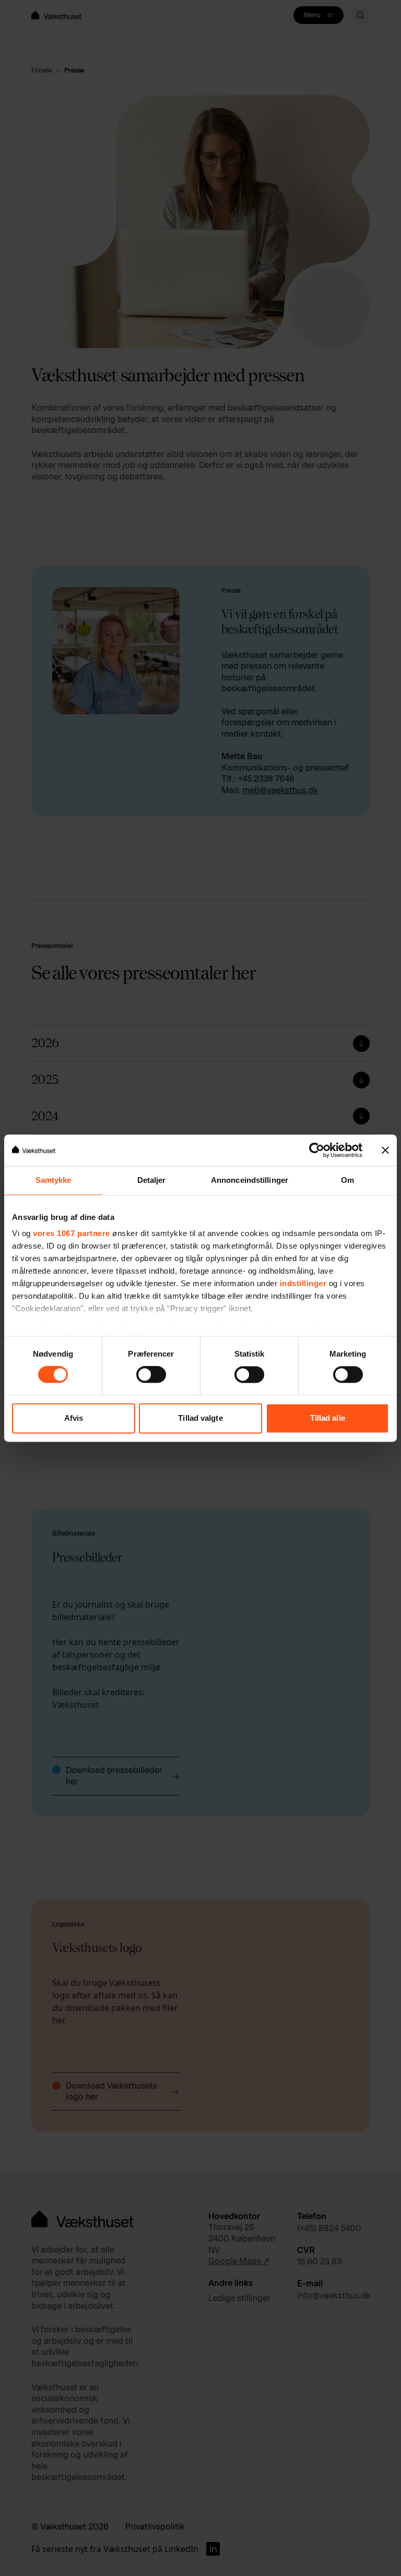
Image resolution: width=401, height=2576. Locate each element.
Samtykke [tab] (54, 1180)
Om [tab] (347, 1180)
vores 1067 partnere (72, 1233)
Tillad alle (328, 1418)
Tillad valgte (200, 1418)
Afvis (74, 1418)
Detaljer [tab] (152, 1180)
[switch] (151, 1375)
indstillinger (303, 1283)
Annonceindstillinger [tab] (250, 1180)
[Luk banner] (385, 1150)
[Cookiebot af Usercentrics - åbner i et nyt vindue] (317, 1150)
